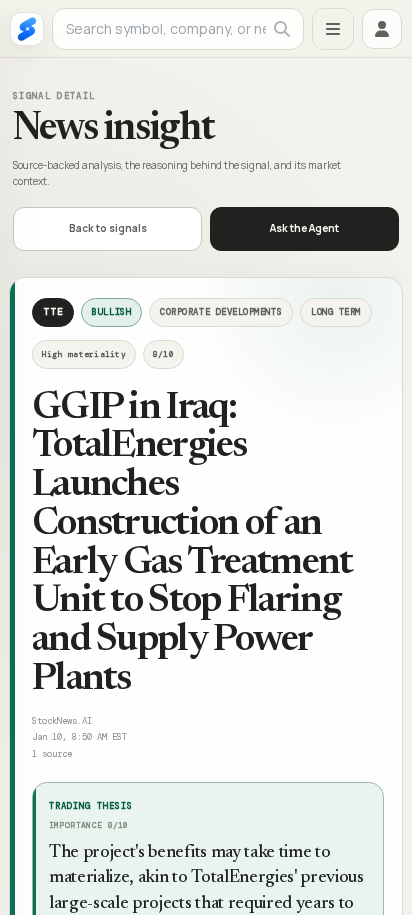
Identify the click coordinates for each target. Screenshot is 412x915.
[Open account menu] (382, 29)
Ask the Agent (304, 228)
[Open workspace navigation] (333, 29)
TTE (53, 311)
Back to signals (108, 228)
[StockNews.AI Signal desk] (27, 29)
